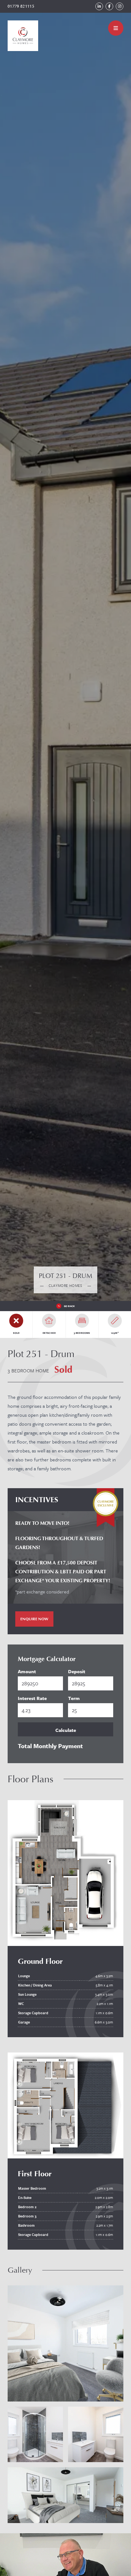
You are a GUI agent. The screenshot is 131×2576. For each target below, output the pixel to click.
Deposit (77, 1671)
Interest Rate (32, 1698)
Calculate (66, 1730)
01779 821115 (21, 6)
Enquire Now (34, 1619)
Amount (27, 1671)
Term (74, 1698)
